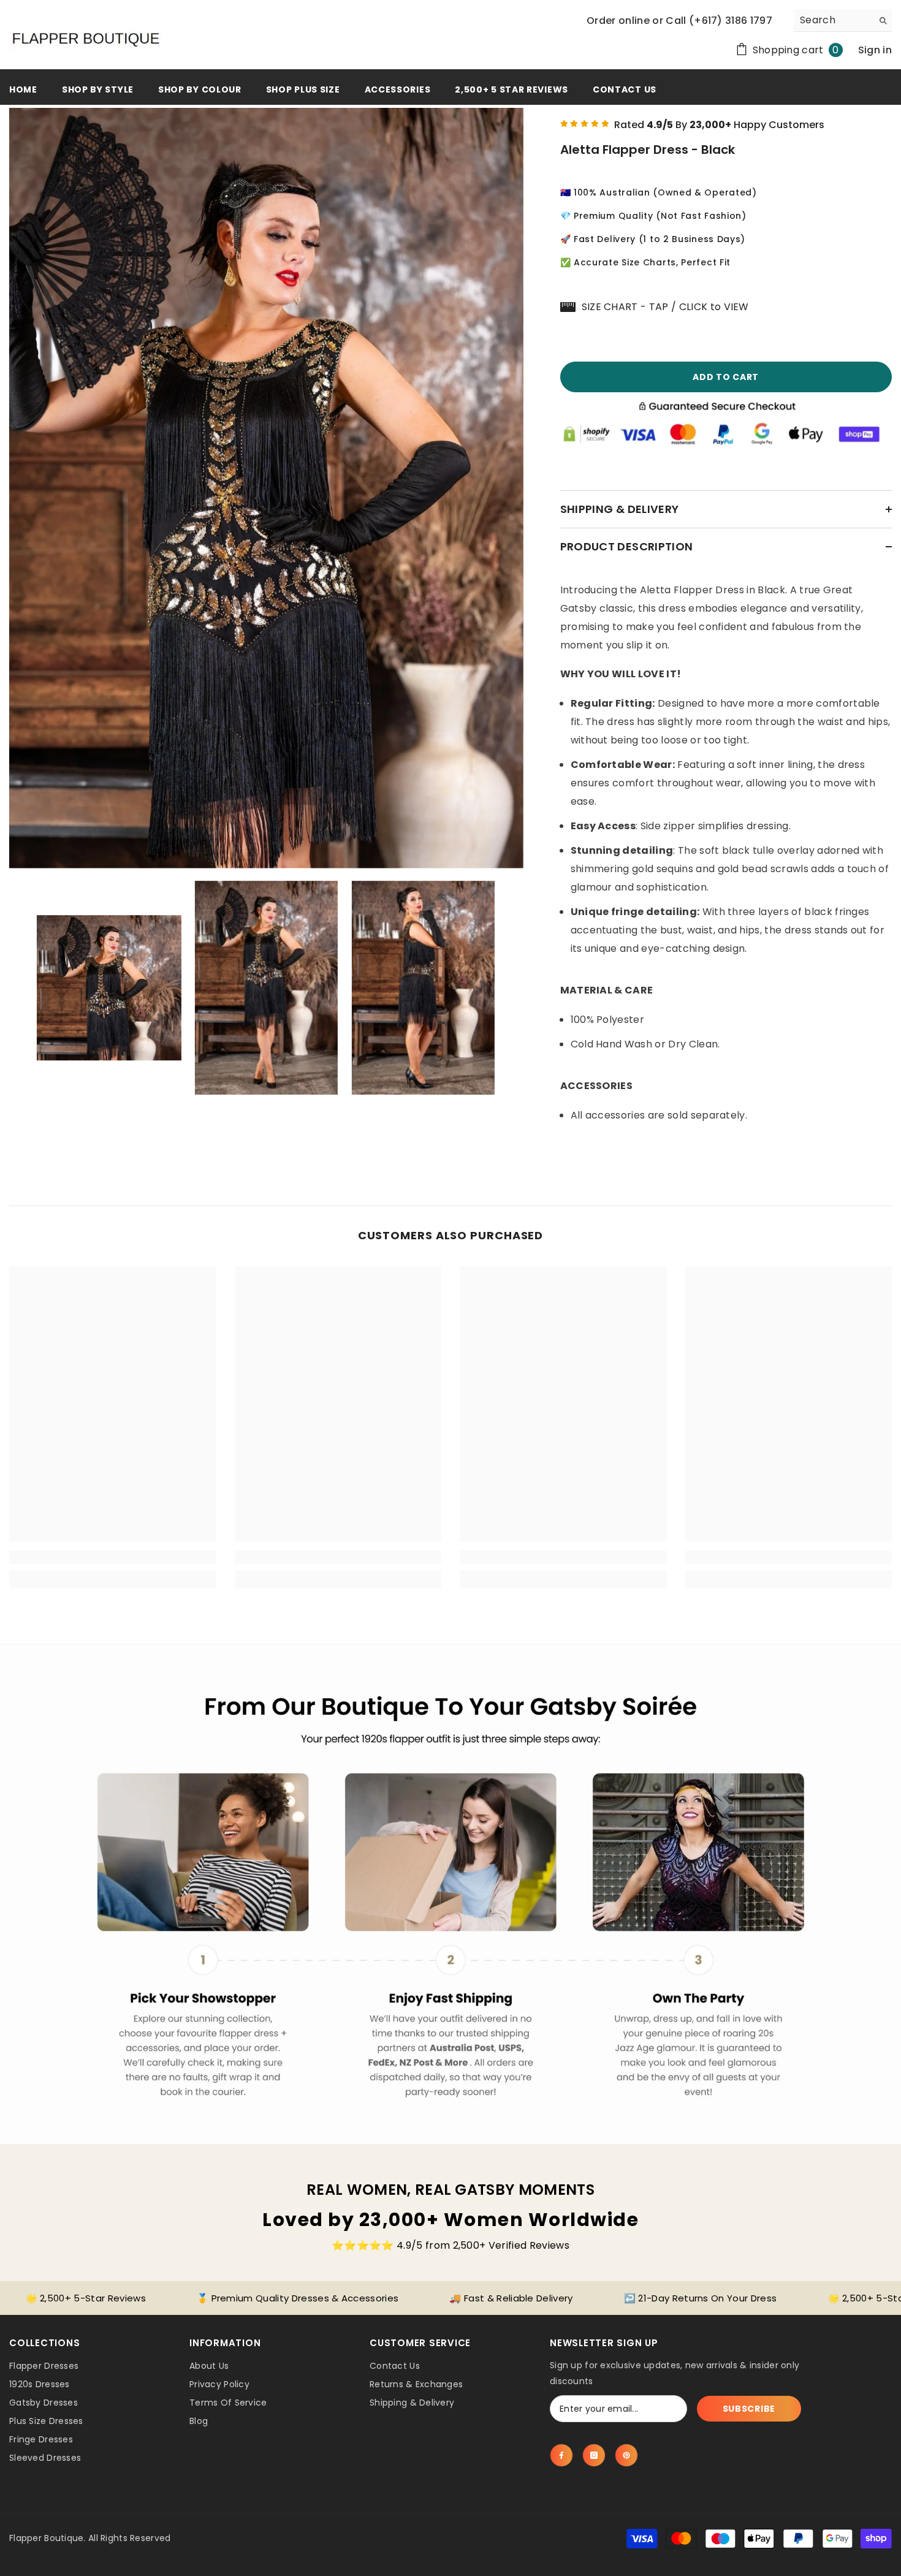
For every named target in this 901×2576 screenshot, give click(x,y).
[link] (113, 1557)
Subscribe (749, 2409)
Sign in (875, 50)
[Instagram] (594, 2455)
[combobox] (833, 20)
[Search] (843, 21)
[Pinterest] (626, 2455)
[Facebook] (561, 2455)
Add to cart (726, 377)
